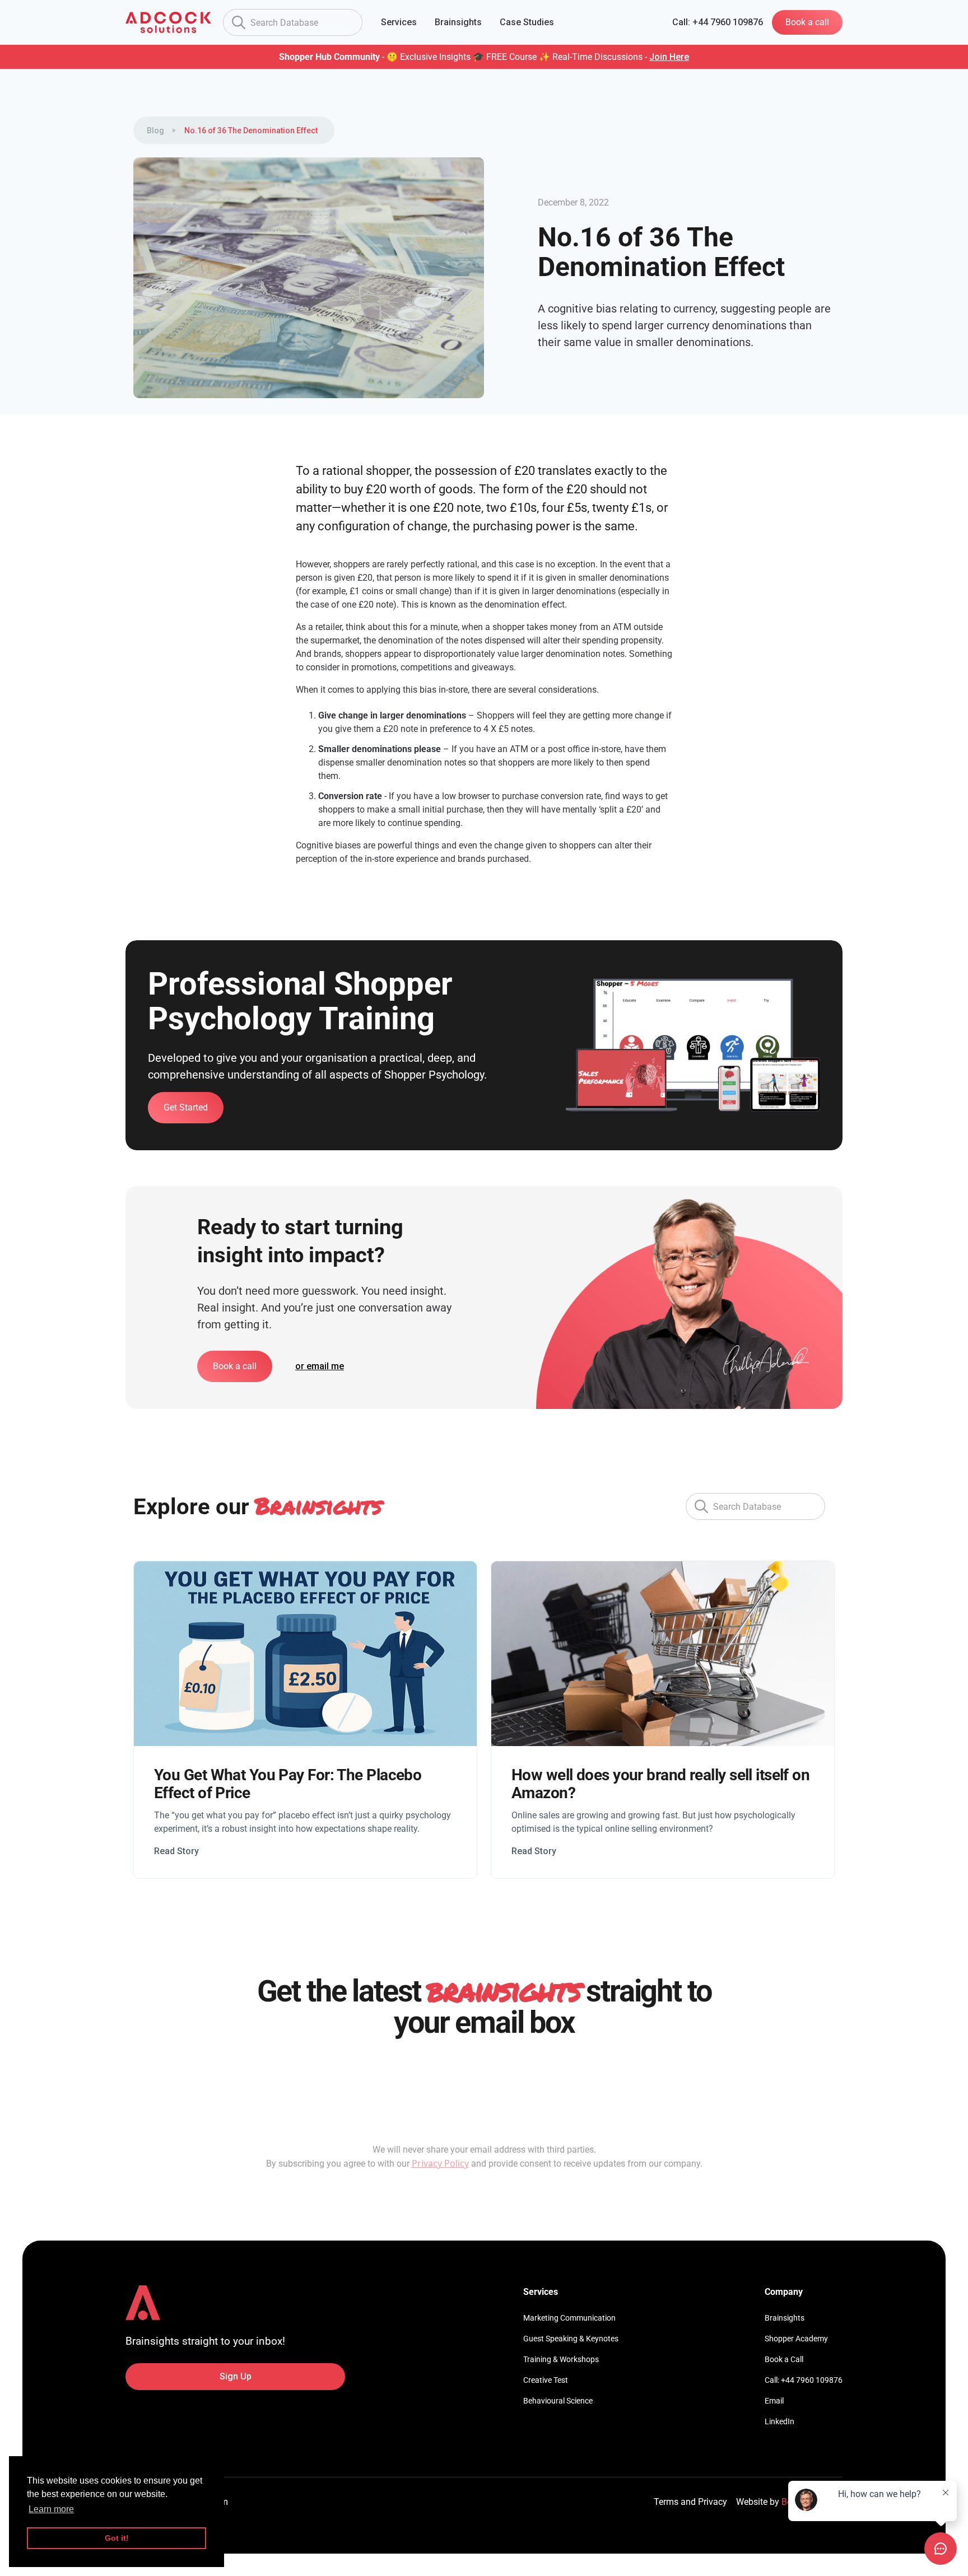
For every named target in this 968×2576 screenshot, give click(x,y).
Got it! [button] (117, 2538)
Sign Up (236, 2376)
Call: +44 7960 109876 (804, 2380)
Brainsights (785, 2318)
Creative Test (546, 2380)
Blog (155, 130)
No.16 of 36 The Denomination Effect (251, 130)
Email (774, 2401)
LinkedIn (779, 2421)
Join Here (669, 57)
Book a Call (784, 2359)
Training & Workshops (561, 2359)
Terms (666, 2502)
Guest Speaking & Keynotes (571, 2339)
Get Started (186, 1107)
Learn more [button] (51, 2509)
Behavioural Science (558, 2401)
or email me (320, 1366)
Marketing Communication (569, 2318)
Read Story (176, 1851)
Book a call (807, 22)
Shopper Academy (796, 2339)
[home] (168, 22)
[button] (399, 22)
